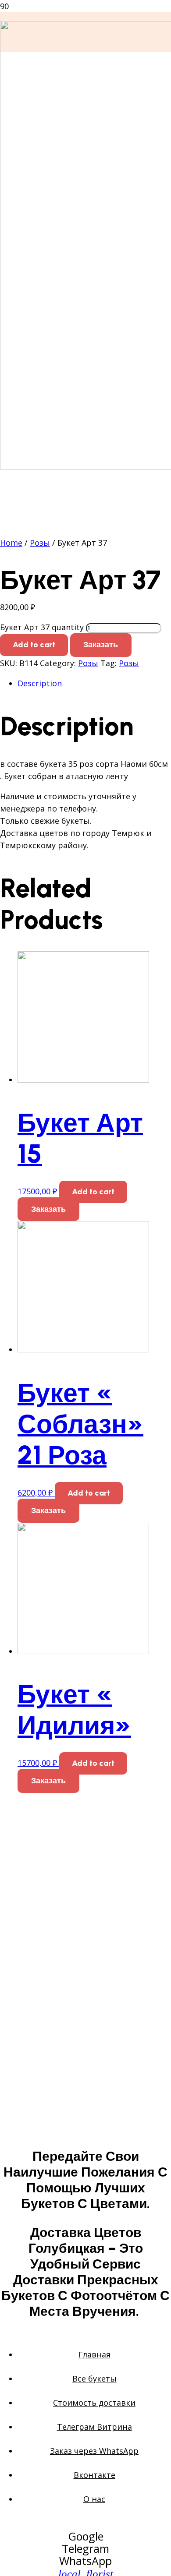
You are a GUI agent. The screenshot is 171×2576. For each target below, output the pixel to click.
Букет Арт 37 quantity (42, 627)
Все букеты (94, 2378)
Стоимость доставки (94, 2403)
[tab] (94, 683)
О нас (94, 2499)
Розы (40, 543)
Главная (94, 2354)
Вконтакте (94, 2475)
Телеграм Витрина (94, 2427)
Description (40, 683)
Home (11, 543)
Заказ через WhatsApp (94, 2451)
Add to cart (34, 645)
